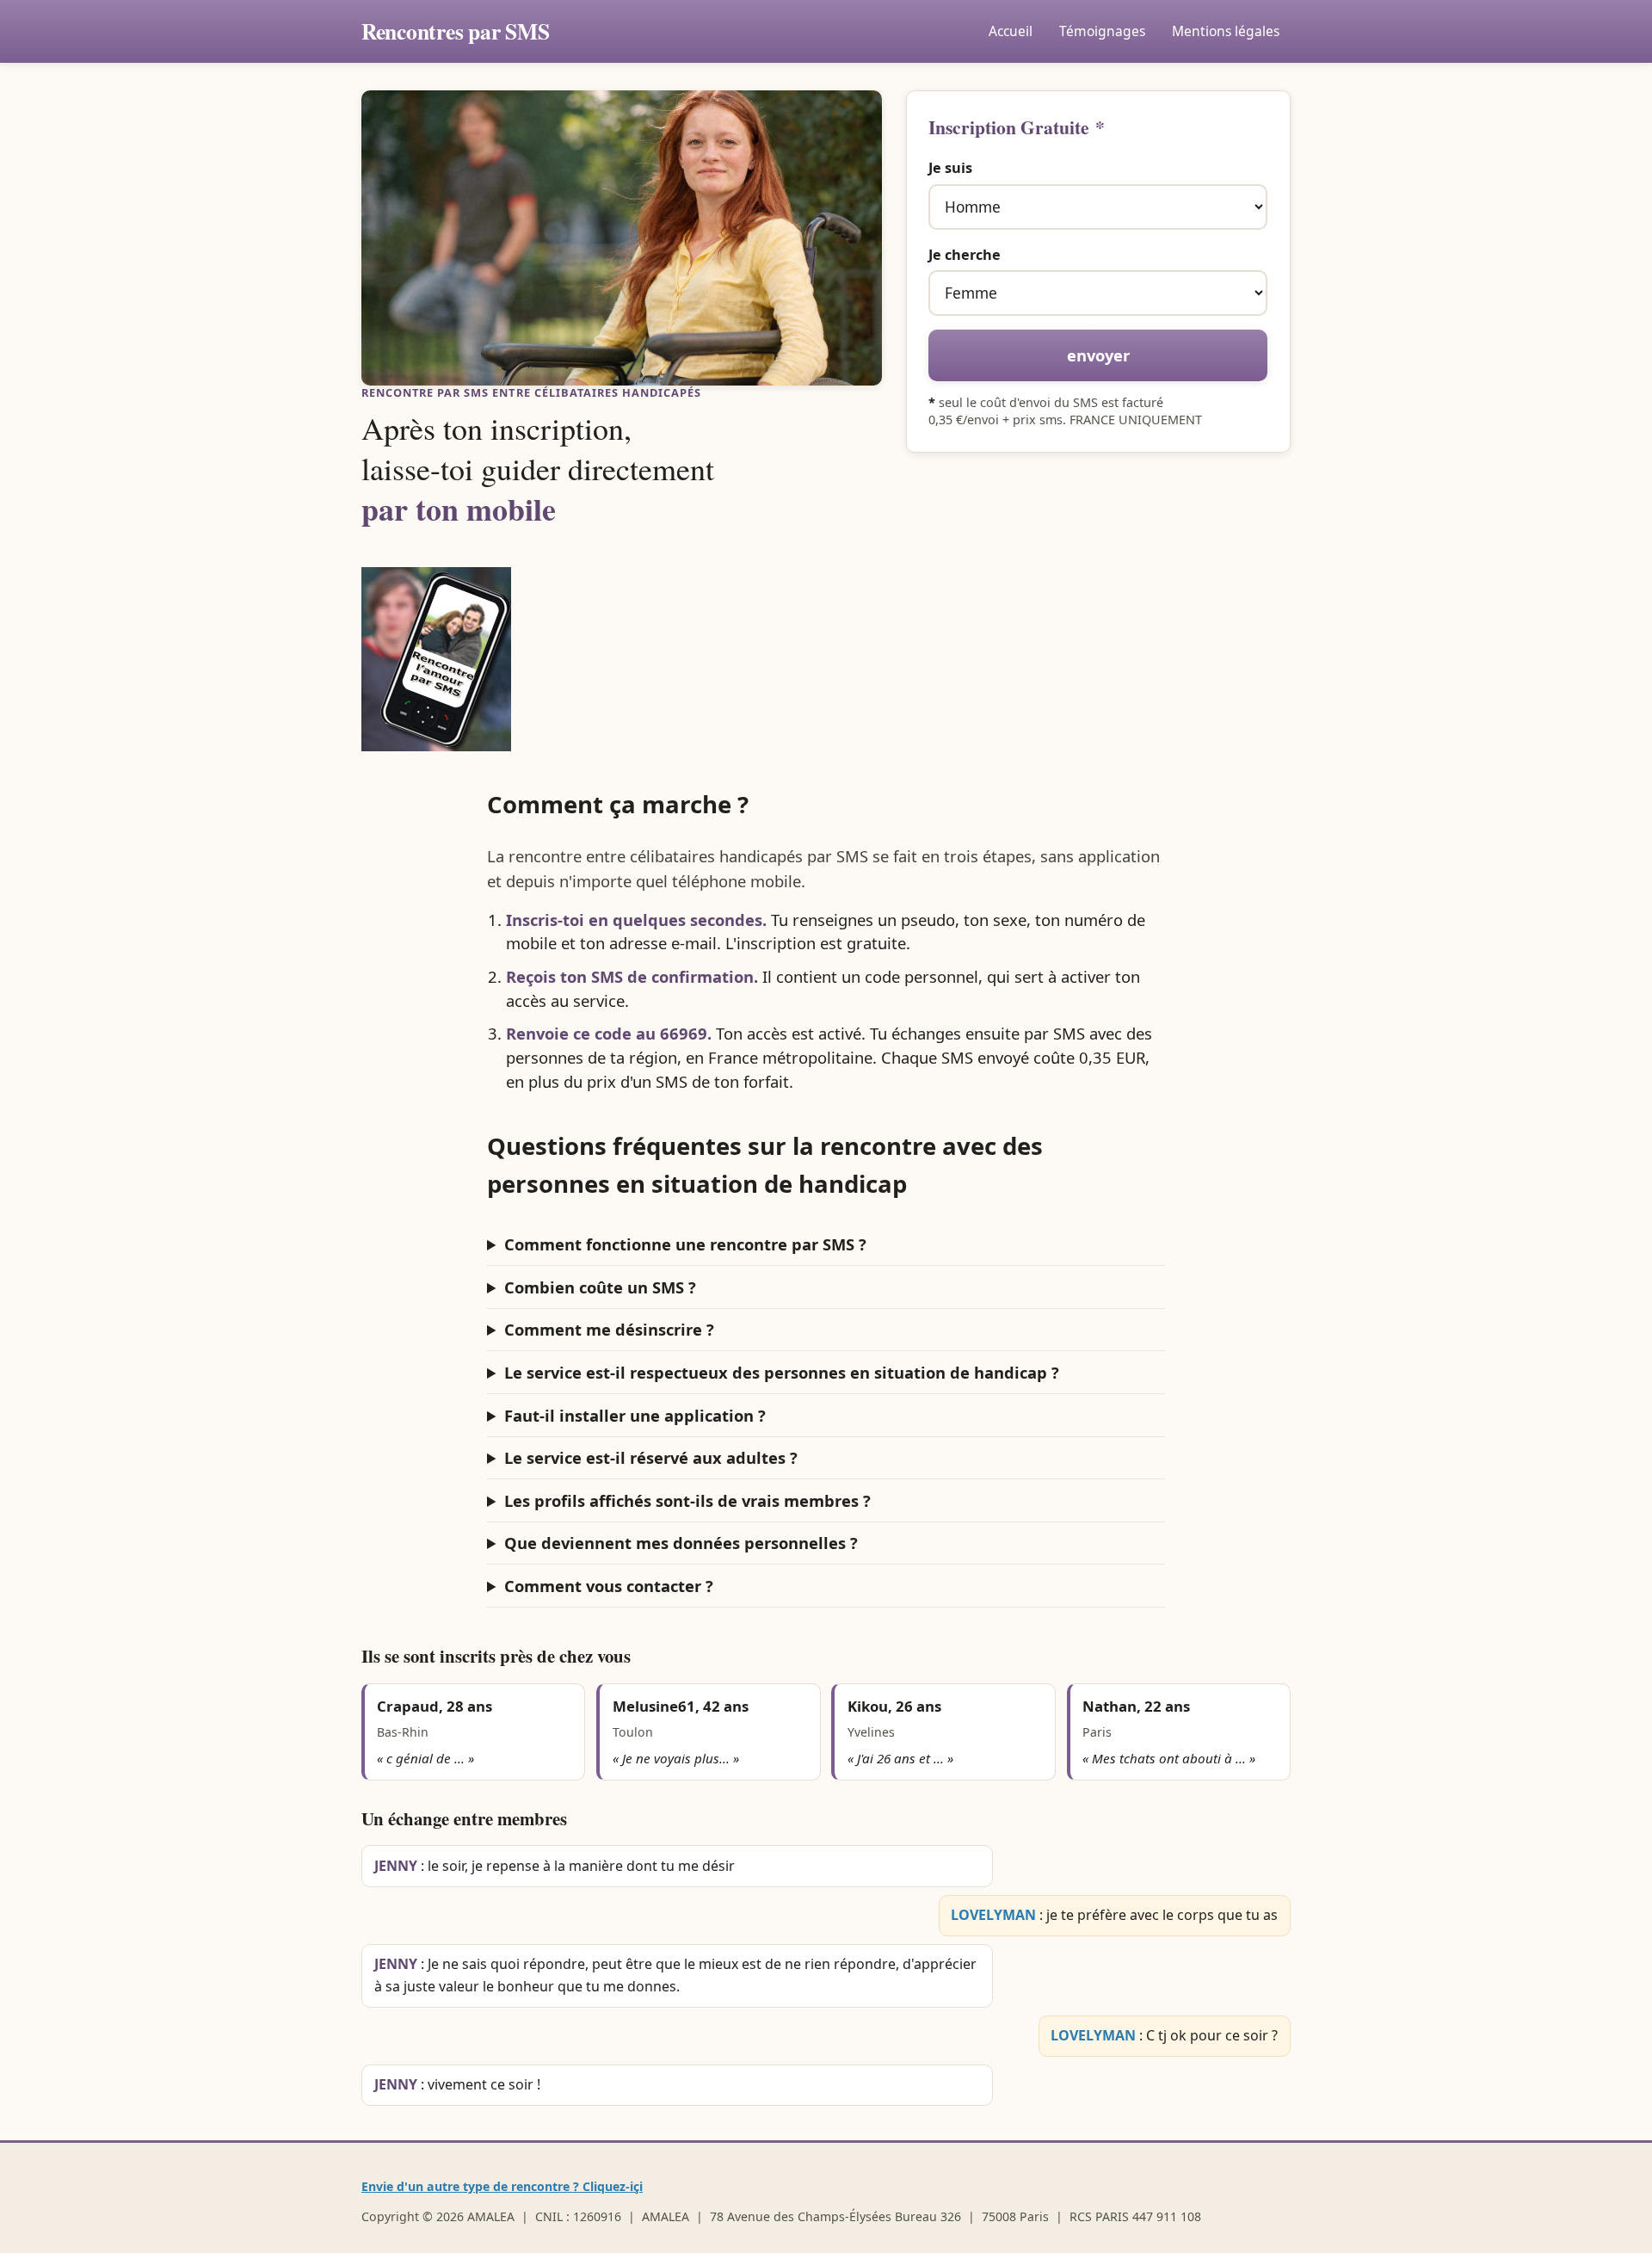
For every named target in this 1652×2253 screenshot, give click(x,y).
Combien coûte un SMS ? (600, 1287)
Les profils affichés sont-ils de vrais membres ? (687, 1500)
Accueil (1011, 31)
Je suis (950, 168)
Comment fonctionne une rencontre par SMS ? (685, 1244)
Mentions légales (1226, 31)
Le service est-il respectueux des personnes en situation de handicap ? (782, 1372)
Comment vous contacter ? (609, 1586)
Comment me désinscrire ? (609, 1329)
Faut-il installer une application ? (635, 1415)
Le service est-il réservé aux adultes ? (651, 1457)
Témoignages (1102, 31)
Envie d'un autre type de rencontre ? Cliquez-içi (502, 2186)
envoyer (1098, 355)
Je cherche (965, 255)
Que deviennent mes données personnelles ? (681, 1543)
